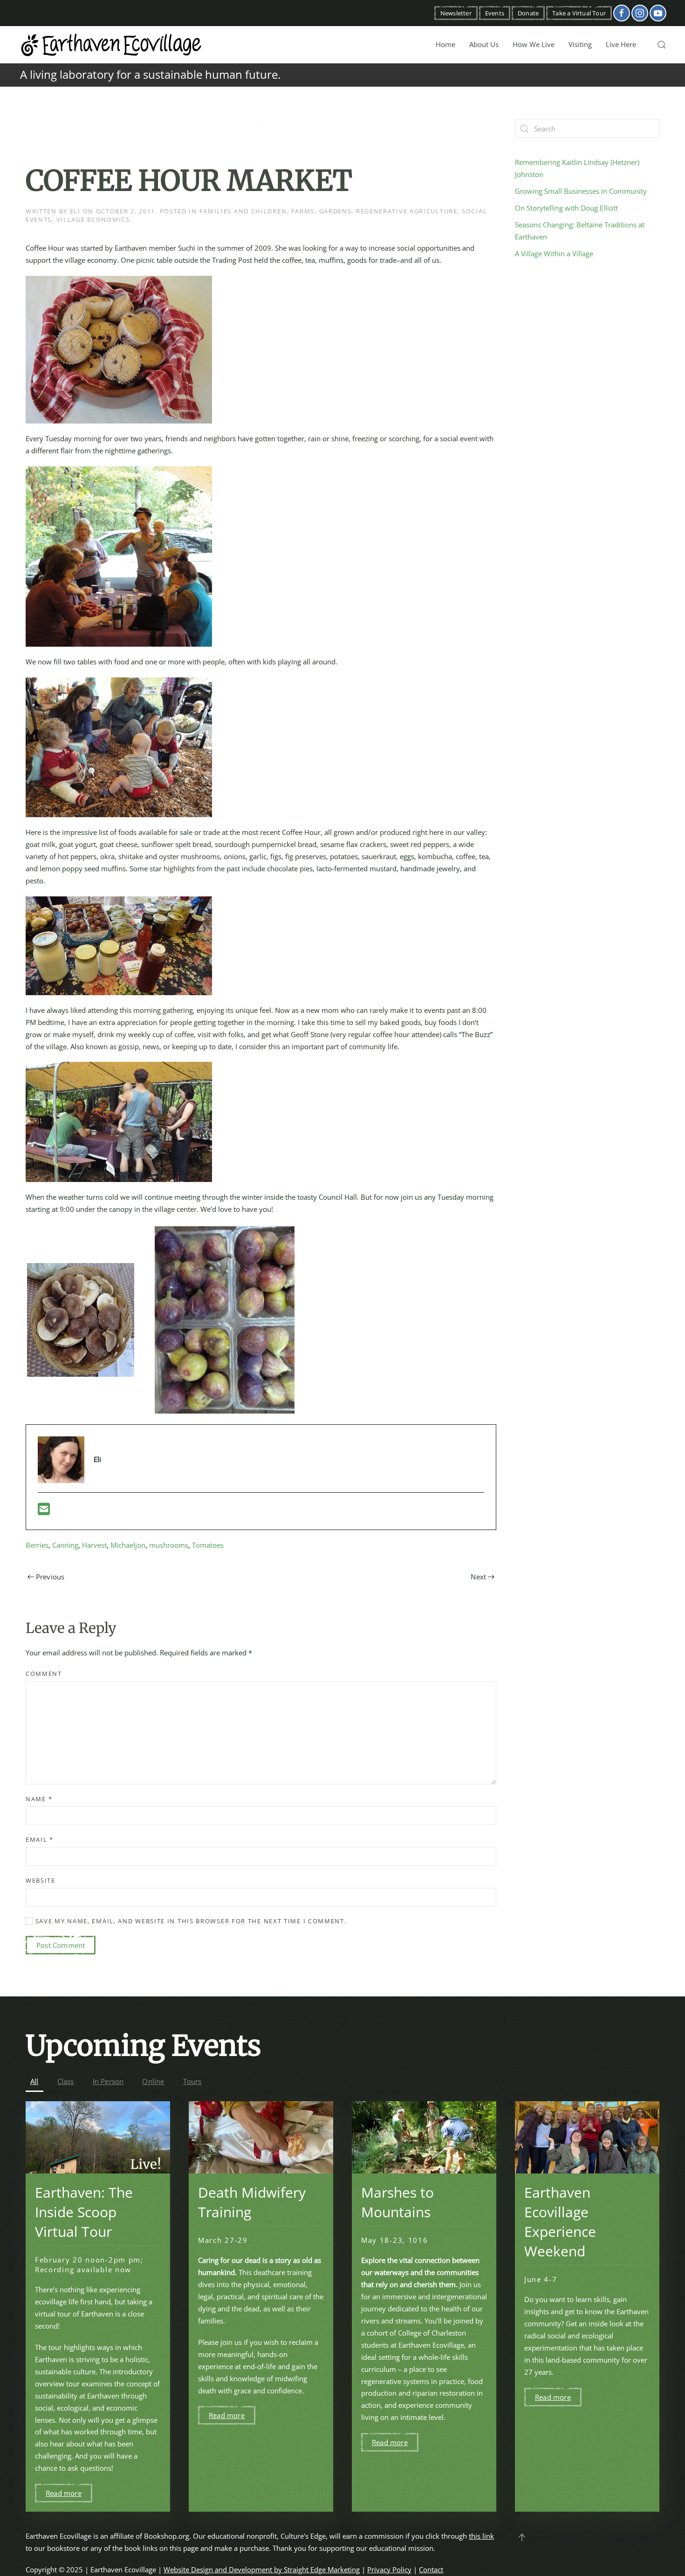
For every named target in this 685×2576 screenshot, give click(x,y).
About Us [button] (484, 44)
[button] (662, 45)
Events (495, 13)
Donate (528, 13)
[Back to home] (112, 45)
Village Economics (93, 219)
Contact (431, 2569)
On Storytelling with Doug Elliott (566, 208)
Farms (303, 211)
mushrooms (169, 1545)
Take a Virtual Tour (579, 13)
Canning (65, 1545)
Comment (44, 1674)
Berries (37, 1545)
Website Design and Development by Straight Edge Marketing (262, 2569)
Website (41, 1880)
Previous (50, 1577)
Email (40, 1839)
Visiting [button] (580, 44)
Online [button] (153, 2081)
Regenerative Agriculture (407, 211)
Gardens (336, 211)
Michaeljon (128, 1545)
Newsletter (456, 13)
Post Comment (61, 1945)
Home (445, 44)
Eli (75, 211)
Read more (64, 2493)
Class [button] (66, 2081)
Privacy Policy (389, 2569)
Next (478, 1577)
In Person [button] (108, 2081)
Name (39, 1799)
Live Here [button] (621, 44)
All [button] (34, 2081)
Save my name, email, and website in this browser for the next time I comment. (190, 1921)
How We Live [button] (534, 44)
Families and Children (243, 211)
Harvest (94, 1545)
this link (481, 2536)
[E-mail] (44, 1511)
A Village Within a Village (554, 253)
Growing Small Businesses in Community (581, 191)
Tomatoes (208, 1545)
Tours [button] (192, 2081)
